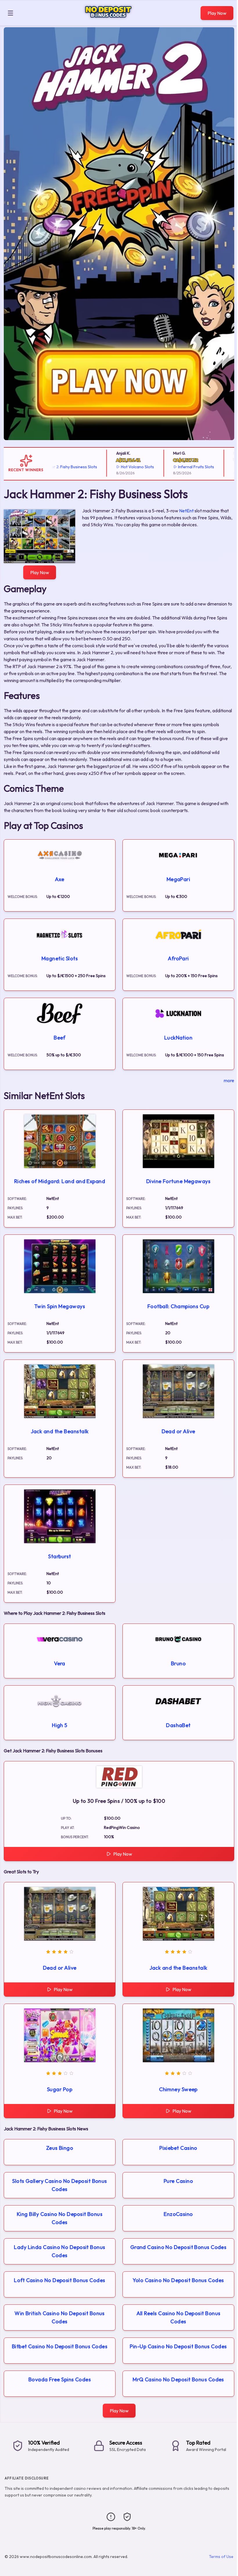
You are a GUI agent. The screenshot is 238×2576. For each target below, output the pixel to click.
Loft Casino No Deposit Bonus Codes (59, 2280)
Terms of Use (221, 2557)
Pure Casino (178, 2181)
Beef (60, 1038)
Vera (60, 1663)
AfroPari (178, 958)
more (229, 1080)
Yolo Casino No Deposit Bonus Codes (178, 2280)
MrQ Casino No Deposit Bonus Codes (178, 2379)
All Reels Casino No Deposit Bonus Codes (178, 2317)
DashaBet (178, 1725)
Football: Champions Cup (178, 1306)
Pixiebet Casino (178, 2148)
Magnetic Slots (60, 958)
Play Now (217, 13)
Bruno (178, 1663)
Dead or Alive (178, 1431)
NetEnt (186, 511)
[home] (108, 21)
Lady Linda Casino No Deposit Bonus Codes (59, 2251)
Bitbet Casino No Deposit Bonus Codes (60, 2346)
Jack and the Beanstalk (60, 1431)
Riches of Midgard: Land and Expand (60, 1181)
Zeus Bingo (60, 2148)
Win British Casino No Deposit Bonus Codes (60, 2317)
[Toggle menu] (10, 13)
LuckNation (178, 1038)
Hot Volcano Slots (111, 467)
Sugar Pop (60, 2089)
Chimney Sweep (178, 2089)
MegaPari (178, 879)
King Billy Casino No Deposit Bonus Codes (60, 2218)
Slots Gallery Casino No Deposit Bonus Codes (60, 2185)
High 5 (60, 1725)
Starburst (59, 1556)
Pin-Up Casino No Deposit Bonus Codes (178, 2346)
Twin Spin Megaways (60, 1306)
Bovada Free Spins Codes (60, 2379)
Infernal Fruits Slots (170, 467)
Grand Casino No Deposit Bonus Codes (178, 2247)
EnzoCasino (178, 2214)
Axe (59, 879)
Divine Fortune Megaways (178, 1181)
